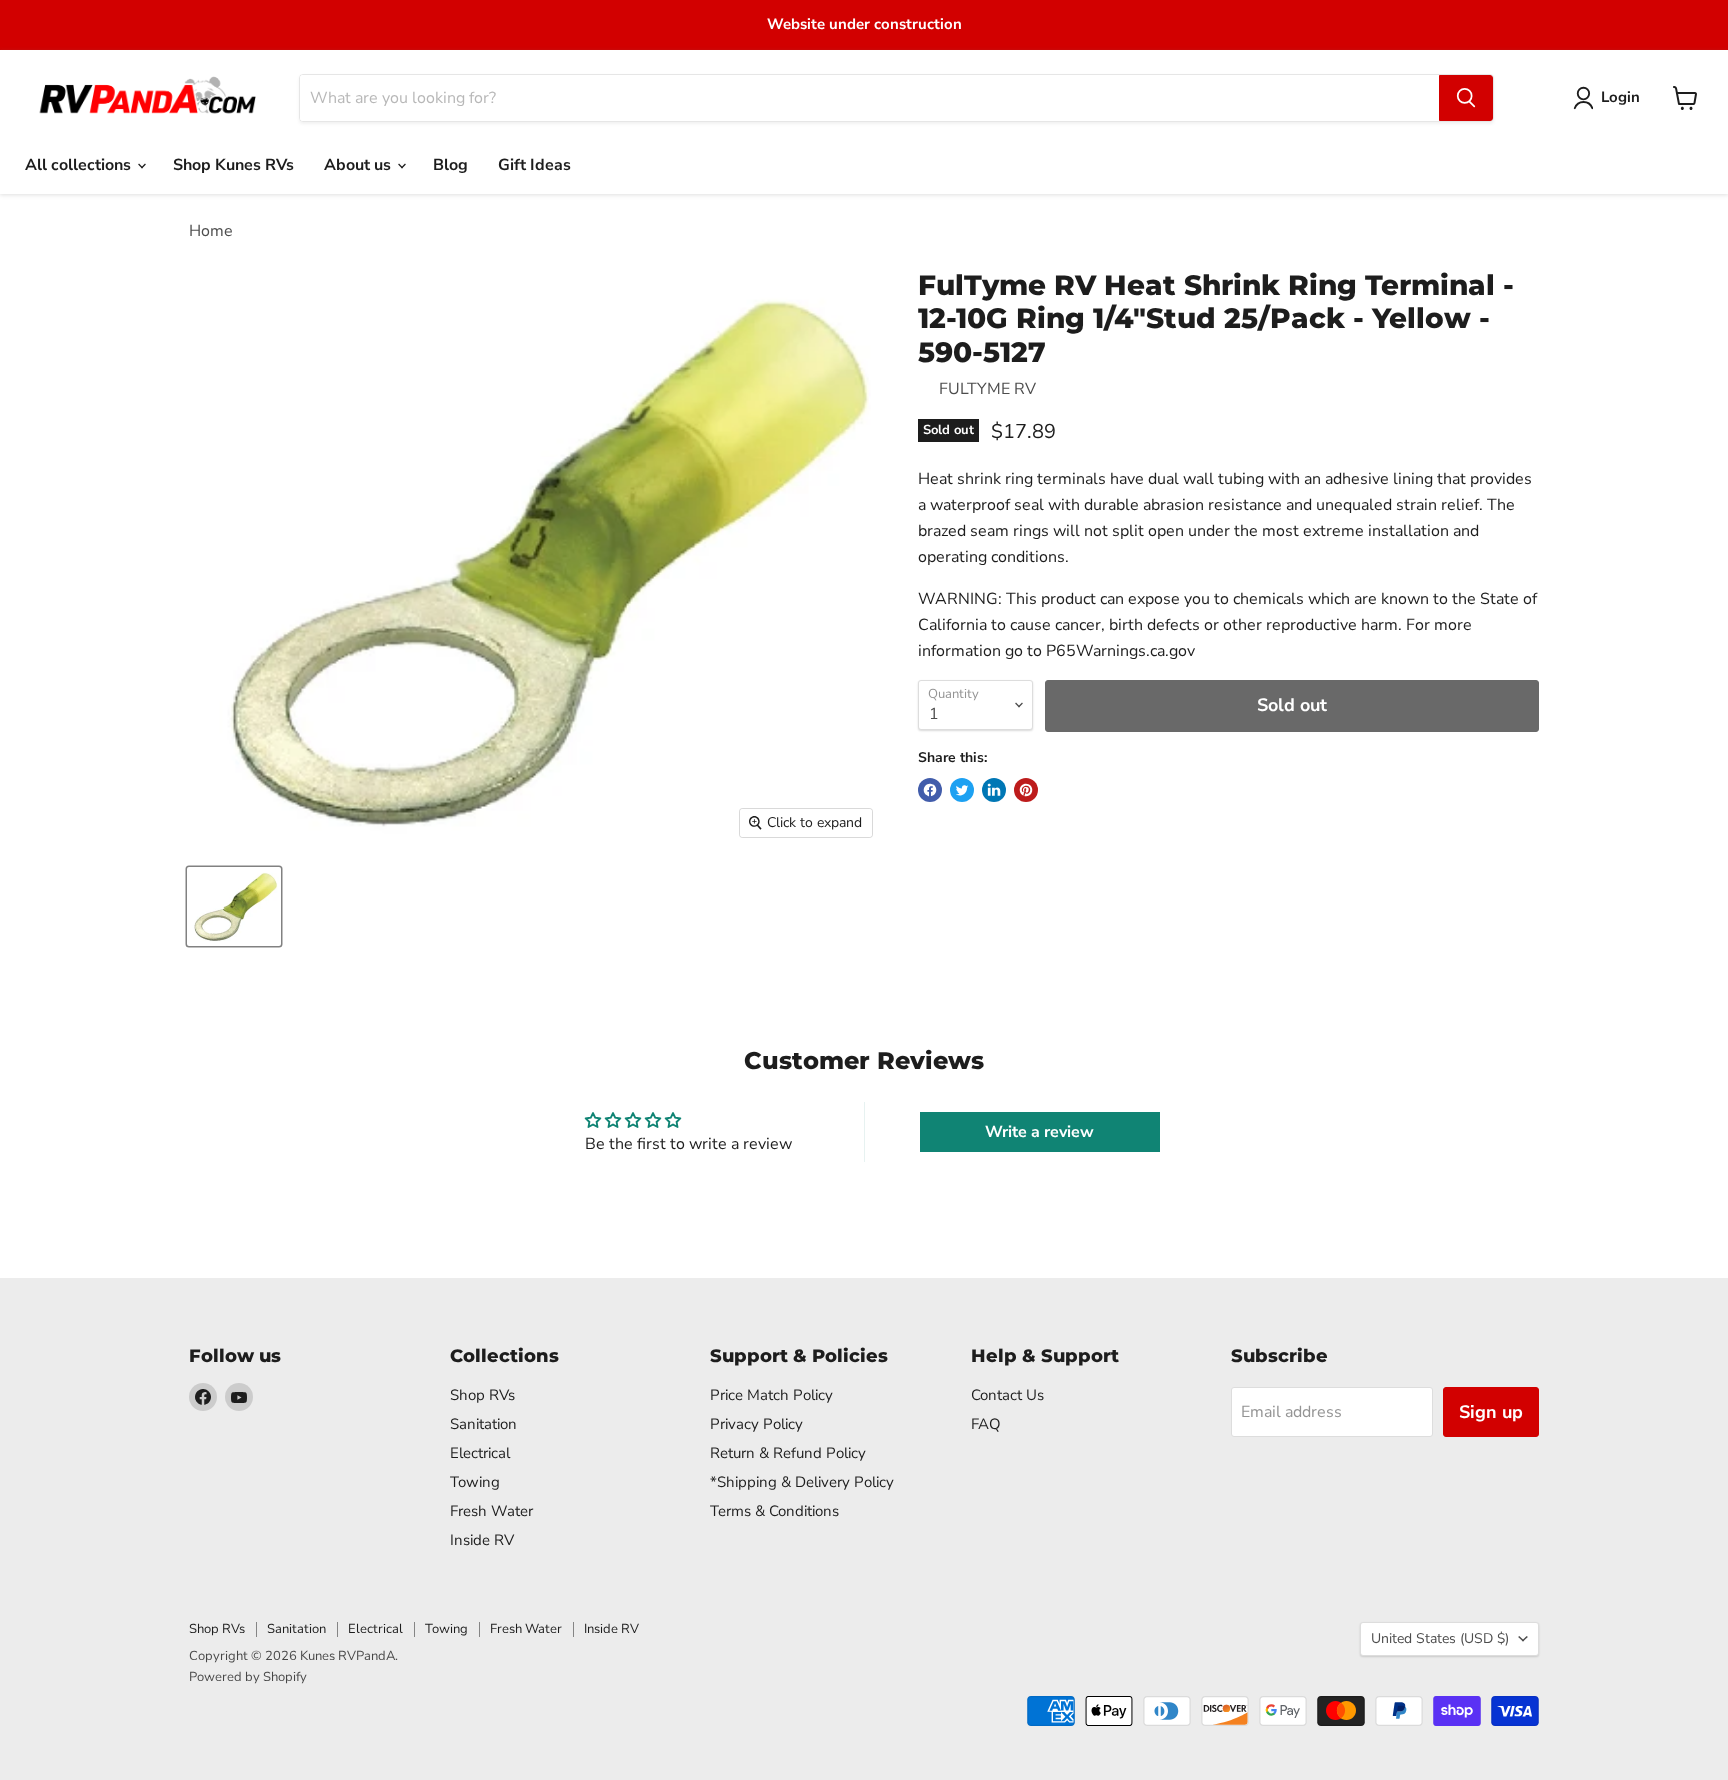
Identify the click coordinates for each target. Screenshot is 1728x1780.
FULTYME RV (987, 389)
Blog (450, 165)
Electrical (480, 1453)
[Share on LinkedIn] (994, 790)
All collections (80, 165)
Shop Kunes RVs (233, 165)
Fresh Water (491, 1511)
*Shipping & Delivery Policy (802, 1482)
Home (211, 231)
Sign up (1491, 1412)
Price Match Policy (771, 1395)
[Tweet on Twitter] (962, 790)
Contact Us (1007, 1395)
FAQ (986, 1424)
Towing (475, 1482)
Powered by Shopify (248, 1677)
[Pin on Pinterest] (1026, 790)
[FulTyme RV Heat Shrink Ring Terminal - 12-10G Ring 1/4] (234, 906)
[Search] (1466, 98)
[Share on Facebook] (930, 790)
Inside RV (482, 1540)
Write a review (1039, 1132)
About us (359, 165)
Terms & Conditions (774, 1511)
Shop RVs (482, 1395)
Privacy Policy (756, 1424)
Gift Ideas (534, 165)
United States (1440, 1638)
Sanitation (483, 1424)
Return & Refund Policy (788, 1453)
